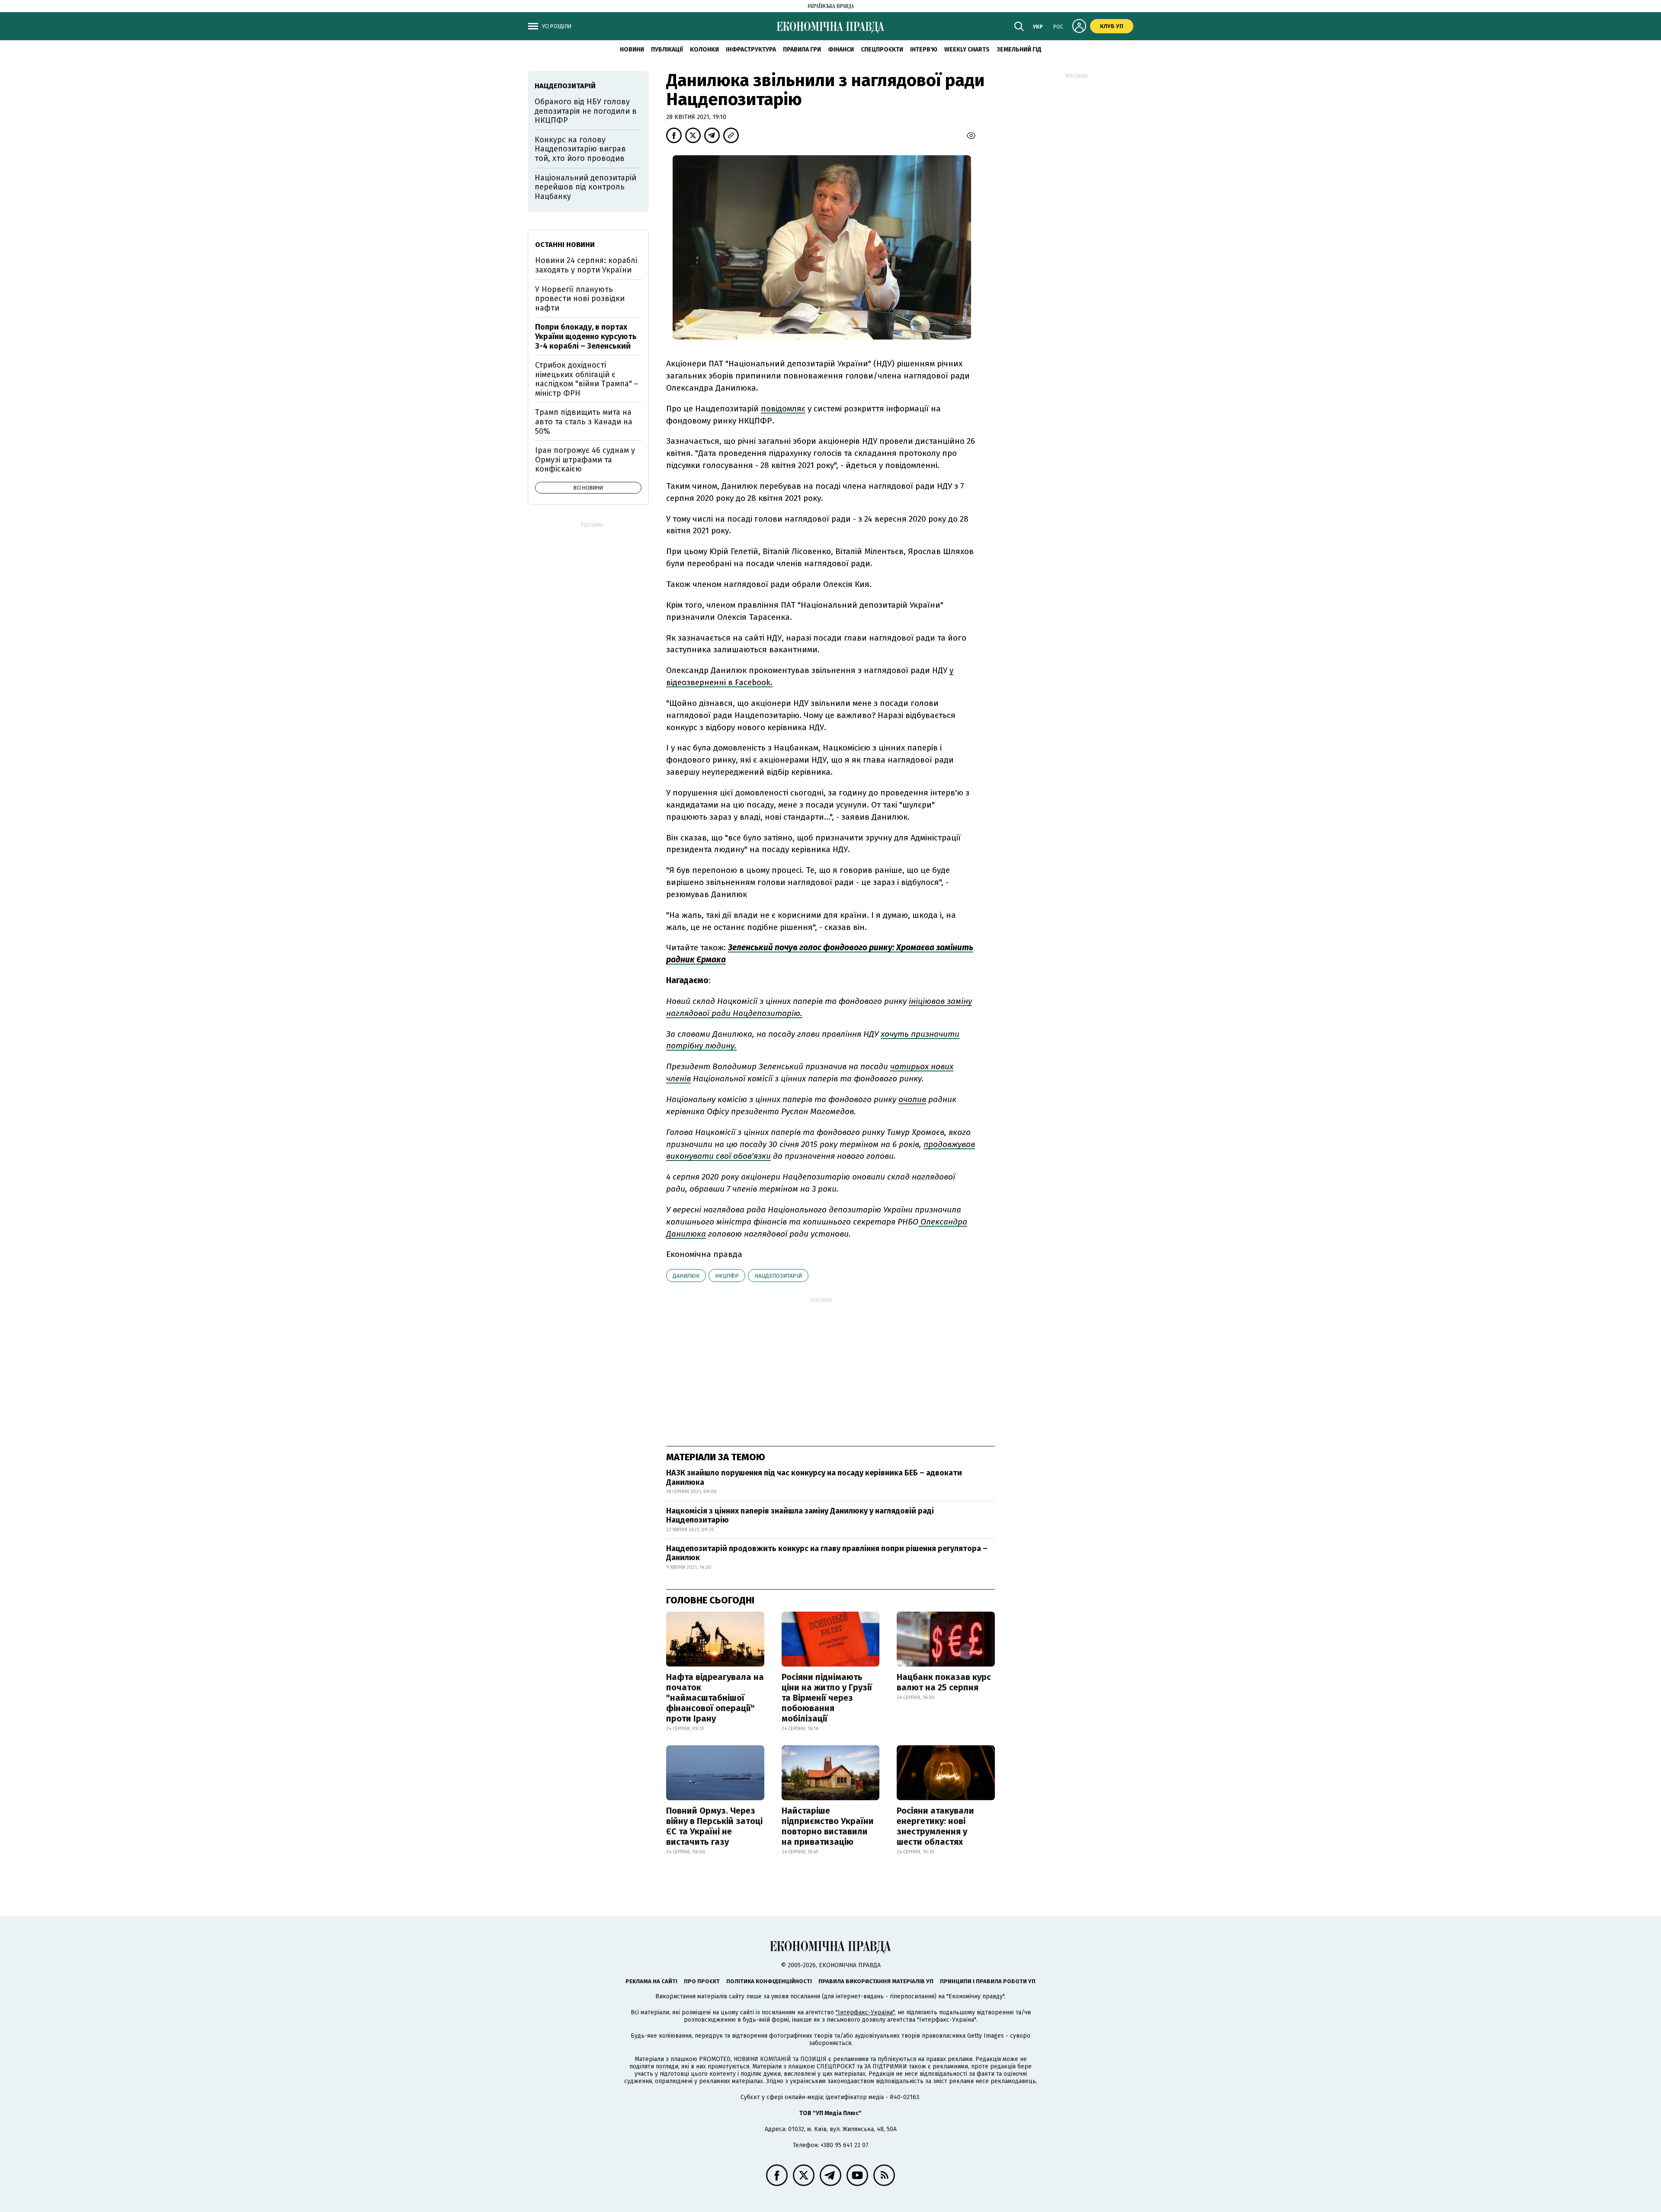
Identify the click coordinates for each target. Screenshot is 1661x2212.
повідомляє (783, 409)
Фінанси (841, 50)
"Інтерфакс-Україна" (865, 2012)
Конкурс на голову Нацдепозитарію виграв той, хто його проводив (580, 149)
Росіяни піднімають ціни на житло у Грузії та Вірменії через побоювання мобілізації (827, 1698)
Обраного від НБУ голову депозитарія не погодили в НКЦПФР (586, 111)
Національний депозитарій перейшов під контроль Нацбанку (585, 187)
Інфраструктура (751, 50)
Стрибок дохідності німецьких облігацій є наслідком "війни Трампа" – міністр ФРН (587, 379)
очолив (912, 1099)
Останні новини (565, 245)
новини (632, 50)
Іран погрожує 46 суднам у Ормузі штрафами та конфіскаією (585, 460)
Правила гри (802, 50)
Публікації (667, 50)
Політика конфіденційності (769, 1981)
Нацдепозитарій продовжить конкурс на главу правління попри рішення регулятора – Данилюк (827, 1553)
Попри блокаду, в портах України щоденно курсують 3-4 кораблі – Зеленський (586, 336)
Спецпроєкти (882, 50)
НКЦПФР (727, 1276)
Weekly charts (967, 50)
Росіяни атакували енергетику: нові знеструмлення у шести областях (935, 1826)
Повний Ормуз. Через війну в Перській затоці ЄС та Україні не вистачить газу (714, 1826)
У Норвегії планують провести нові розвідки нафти (580, 299)
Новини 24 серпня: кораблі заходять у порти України (586, 265)
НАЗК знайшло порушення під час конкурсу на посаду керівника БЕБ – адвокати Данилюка (814, 1478)
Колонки (704, 50)
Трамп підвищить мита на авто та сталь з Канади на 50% (584, 422)
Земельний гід (1019, 50)
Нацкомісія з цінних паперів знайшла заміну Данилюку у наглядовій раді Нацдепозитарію (800, 1516)
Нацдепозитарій (778, 1276)
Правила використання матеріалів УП (876, 1981)
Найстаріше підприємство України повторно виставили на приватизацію (828, 1826)
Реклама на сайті (651, 1981)
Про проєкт (702, 1981)
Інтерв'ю (924, 50)
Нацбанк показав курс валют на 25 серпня (944, 1682)
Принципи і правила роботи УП (988, 1981)
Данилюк (686, 1276)
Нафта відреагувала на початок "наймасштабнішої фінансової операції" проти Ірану (715, 1698)
